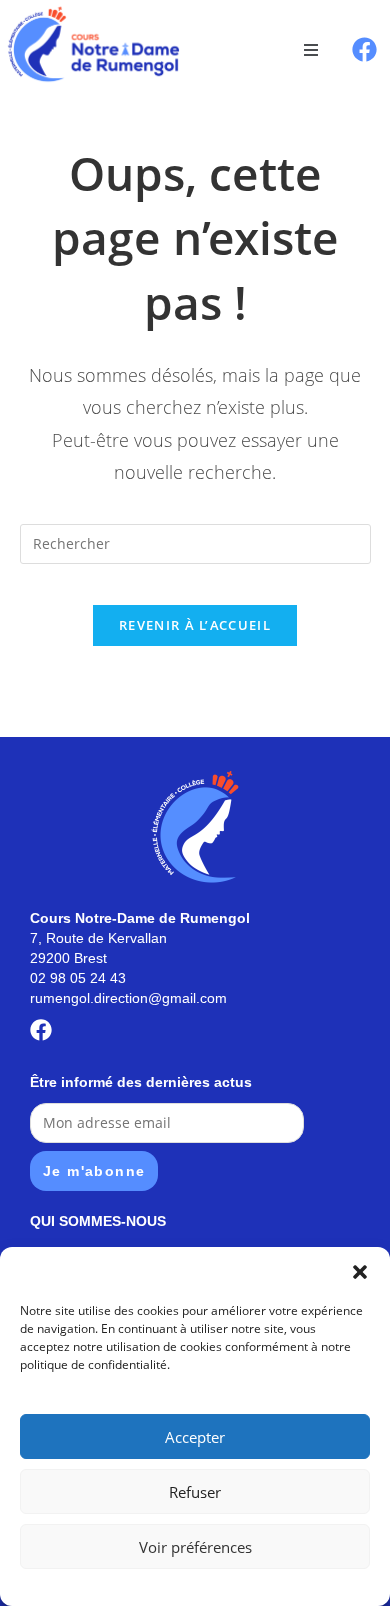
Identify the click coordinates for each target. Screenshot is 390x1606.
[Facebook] (364, 49)
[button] (360, 1272)
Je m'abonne (94, 1171)
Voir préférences (195, 1547)
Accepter (195, 1437)
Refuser (195, 1492)
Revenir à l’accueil (195, 625)
